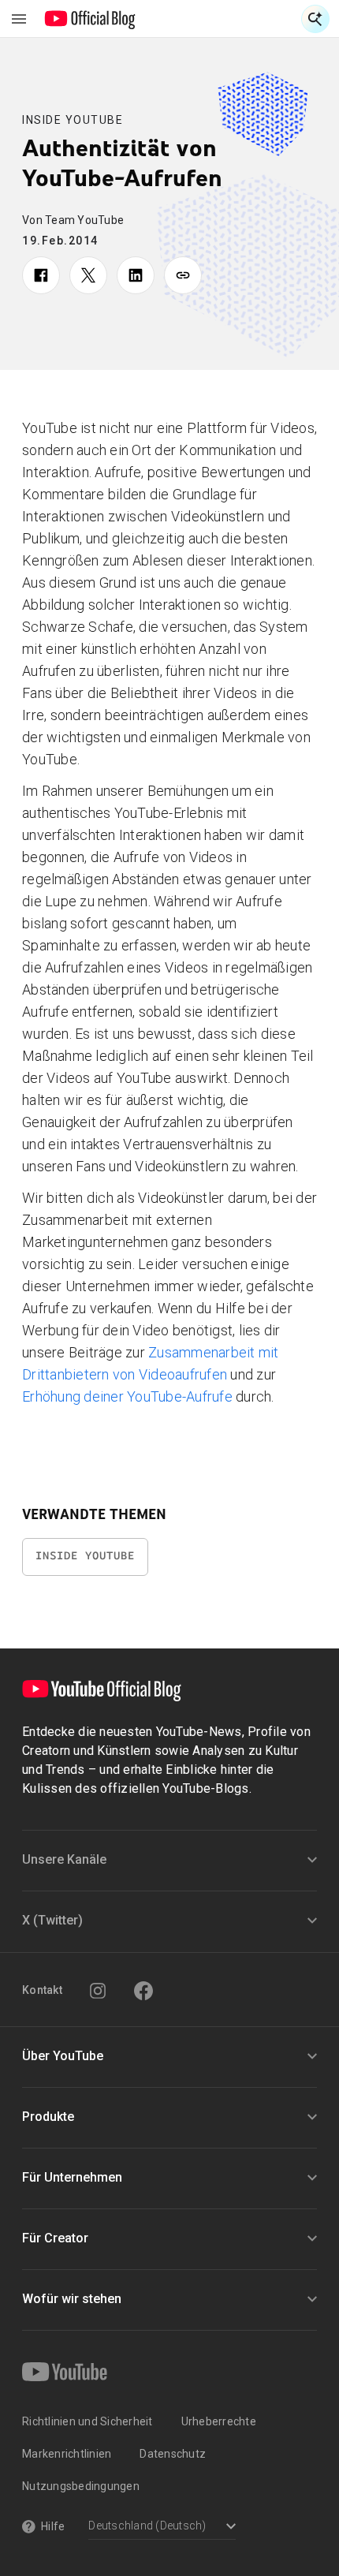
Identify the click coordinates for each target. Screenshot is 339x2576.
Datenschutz (173, 2454)
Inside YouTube (73, 120)
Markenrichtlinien (67, 2454)
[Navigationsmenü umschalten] (19, 19)
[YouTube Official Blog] (90, 19)
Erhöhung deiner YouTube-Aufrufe (127, 1396)
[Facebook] (143, 1991)
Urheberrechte (219, 2421)
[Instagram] (98, 1991)
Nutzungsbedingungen (81, 2486)
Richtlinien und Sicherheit (88, 2421)
